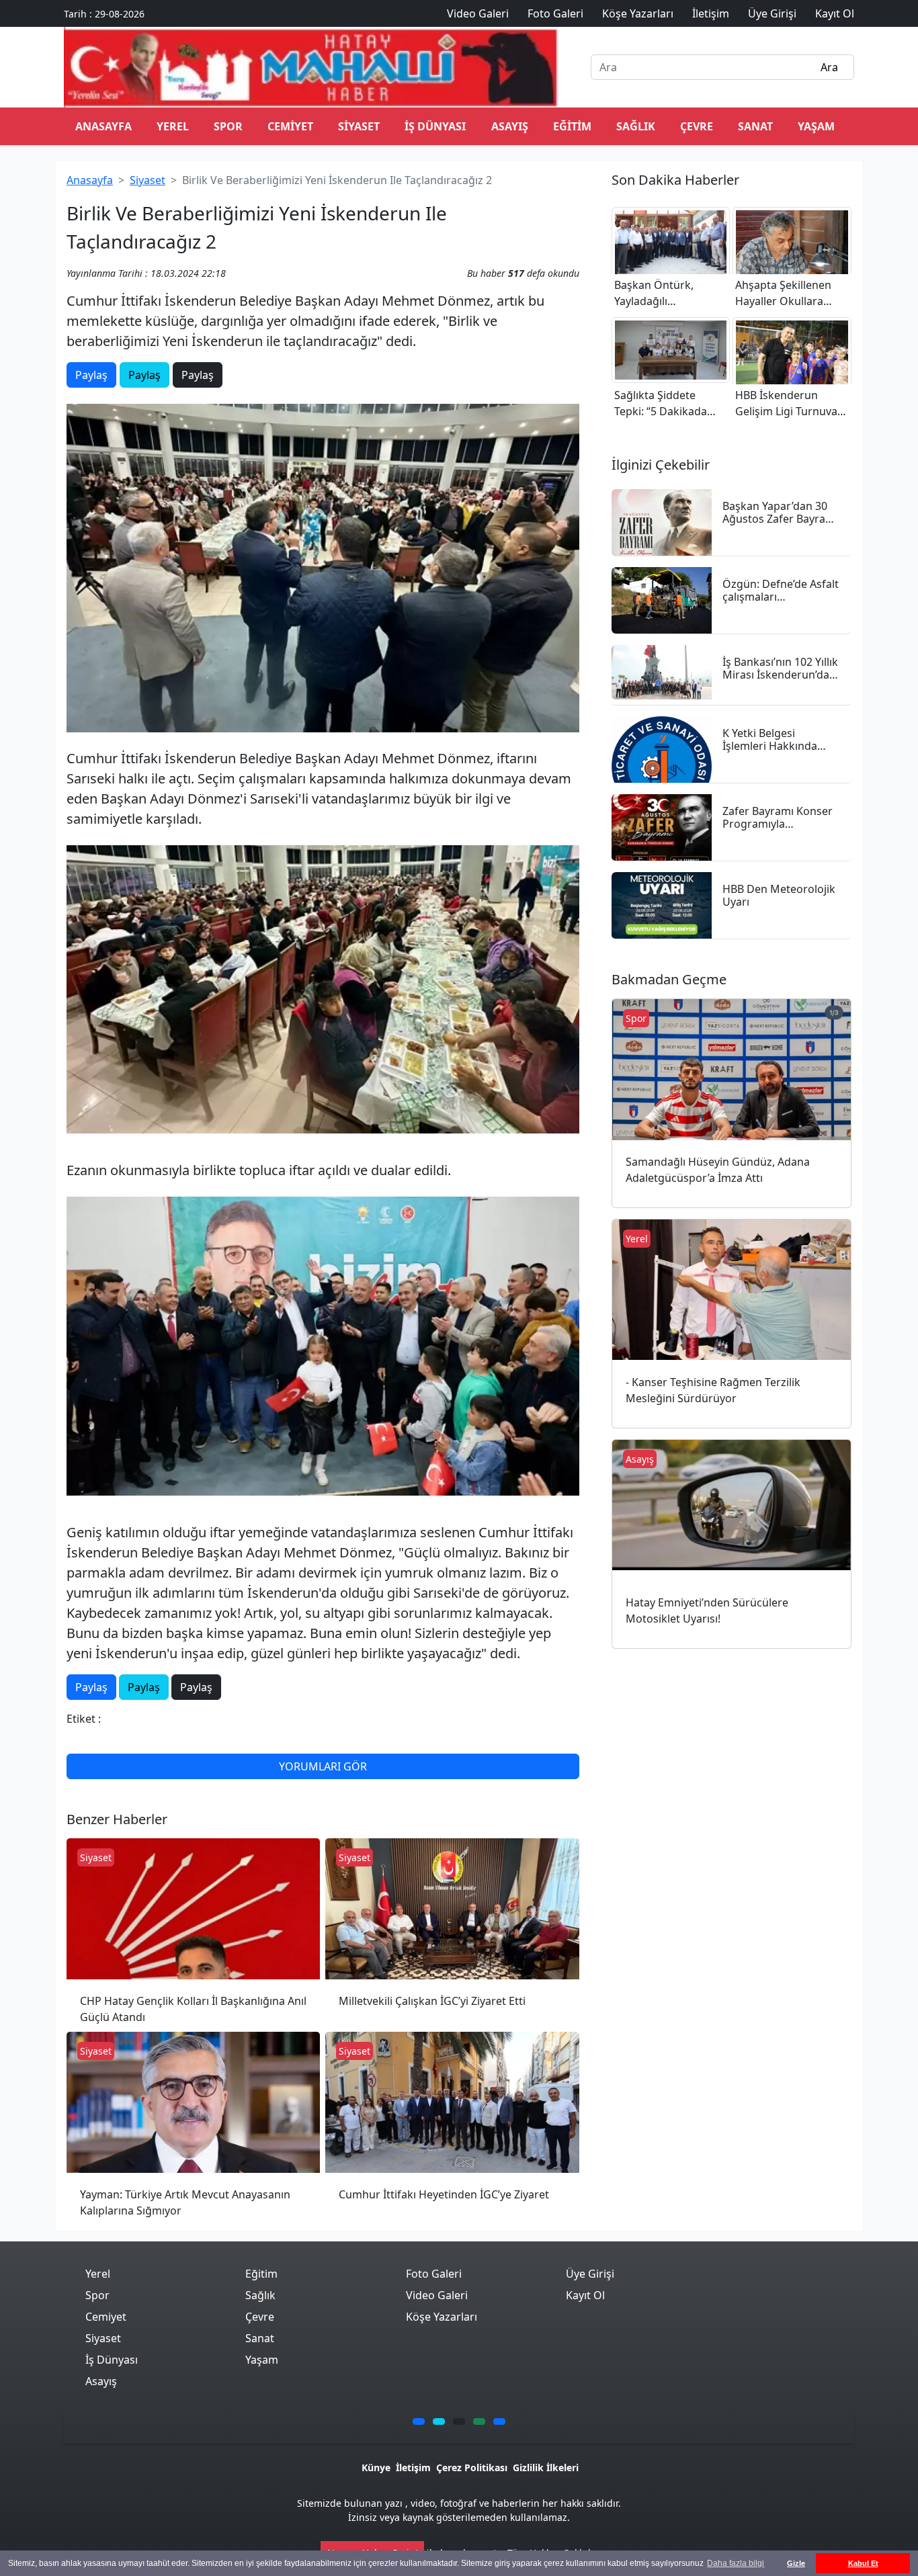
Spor (228, 126)
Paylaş (91, 375)
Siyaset (359, 126)
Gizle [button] (796, 2563)
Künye (376, 2467)
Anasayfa (90, 180)
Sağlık (636, 126)
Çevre (697, 126)
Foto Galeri (434, 2274)
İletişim (413, 2467)
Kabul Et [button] (863, 2563)
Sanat (755, 126)
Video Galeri (437, 2295)
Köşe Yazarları (442, 2317)
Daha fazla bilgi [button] (736, 2563)
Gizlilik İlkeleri (546, 2467)
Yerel (173, 126)
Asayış (510, 126)
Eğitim (572, 126)
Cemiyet (290, 126)
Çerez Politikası (472, 2467)
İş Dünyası (435, 126)
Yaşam (816, 126)
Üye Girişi (590, 2274)
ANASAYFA (103, 126)
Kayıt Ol (585, 2295)
